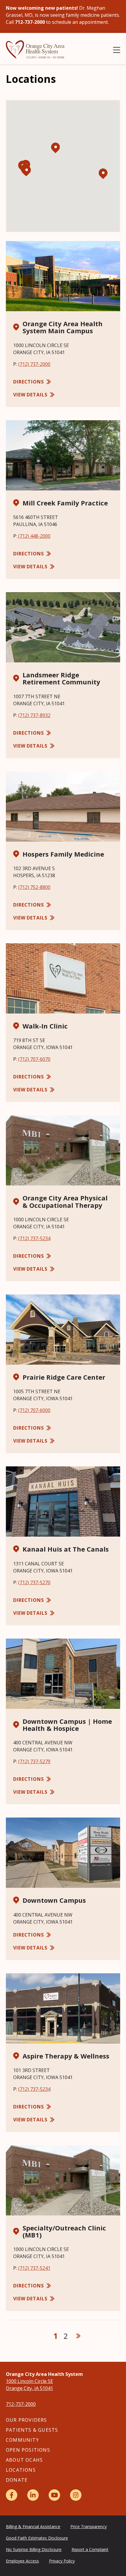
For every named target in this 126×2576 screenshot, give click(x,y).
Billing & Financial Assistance (33, 2526)
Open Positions (28, 2450)
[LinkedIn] (33, 2495)
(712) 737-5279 (34, 1761)
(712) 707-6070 (34, 1059)
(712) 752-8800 (34, 887)
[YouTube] (54, 2495)
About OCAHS (24, 2460)
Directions (29, 382)
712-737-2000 (21, 2404)
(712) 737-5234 (34, 1238)
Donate (17, 2480)
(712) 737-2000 (34, 364)
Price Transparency (88, 2526)
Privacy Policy (62, 2561)
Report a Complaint (90, 2549)
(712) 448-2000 (34, 536)
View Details (30, 395)
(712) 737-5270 (34, 1582)
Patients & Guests (32, 2430)
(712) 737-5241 (34, 2268)
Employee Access (22, 2561)
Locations (21, 2470)
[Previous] (44, 2336)
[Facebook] (12, 2495)
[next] (78, 2336)
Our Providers (27, 2420)
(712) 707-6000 (34, 1410)
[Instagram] (76, 2495)
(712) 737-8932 (34, 715)
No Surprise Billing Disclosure (34, 2549)
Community (22, 2440)
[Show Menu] (117, 50)
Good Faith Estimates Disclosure (37, 2538)
